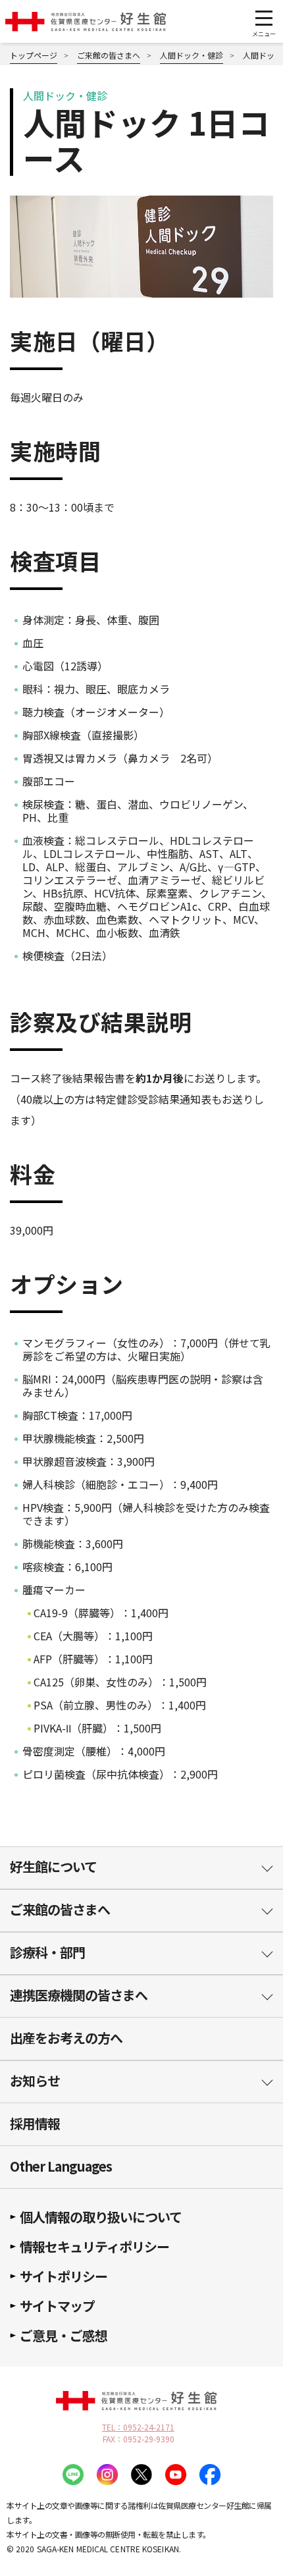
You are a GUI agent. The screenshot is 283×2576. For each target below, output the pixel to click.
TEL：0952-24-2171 (138, 2427)
